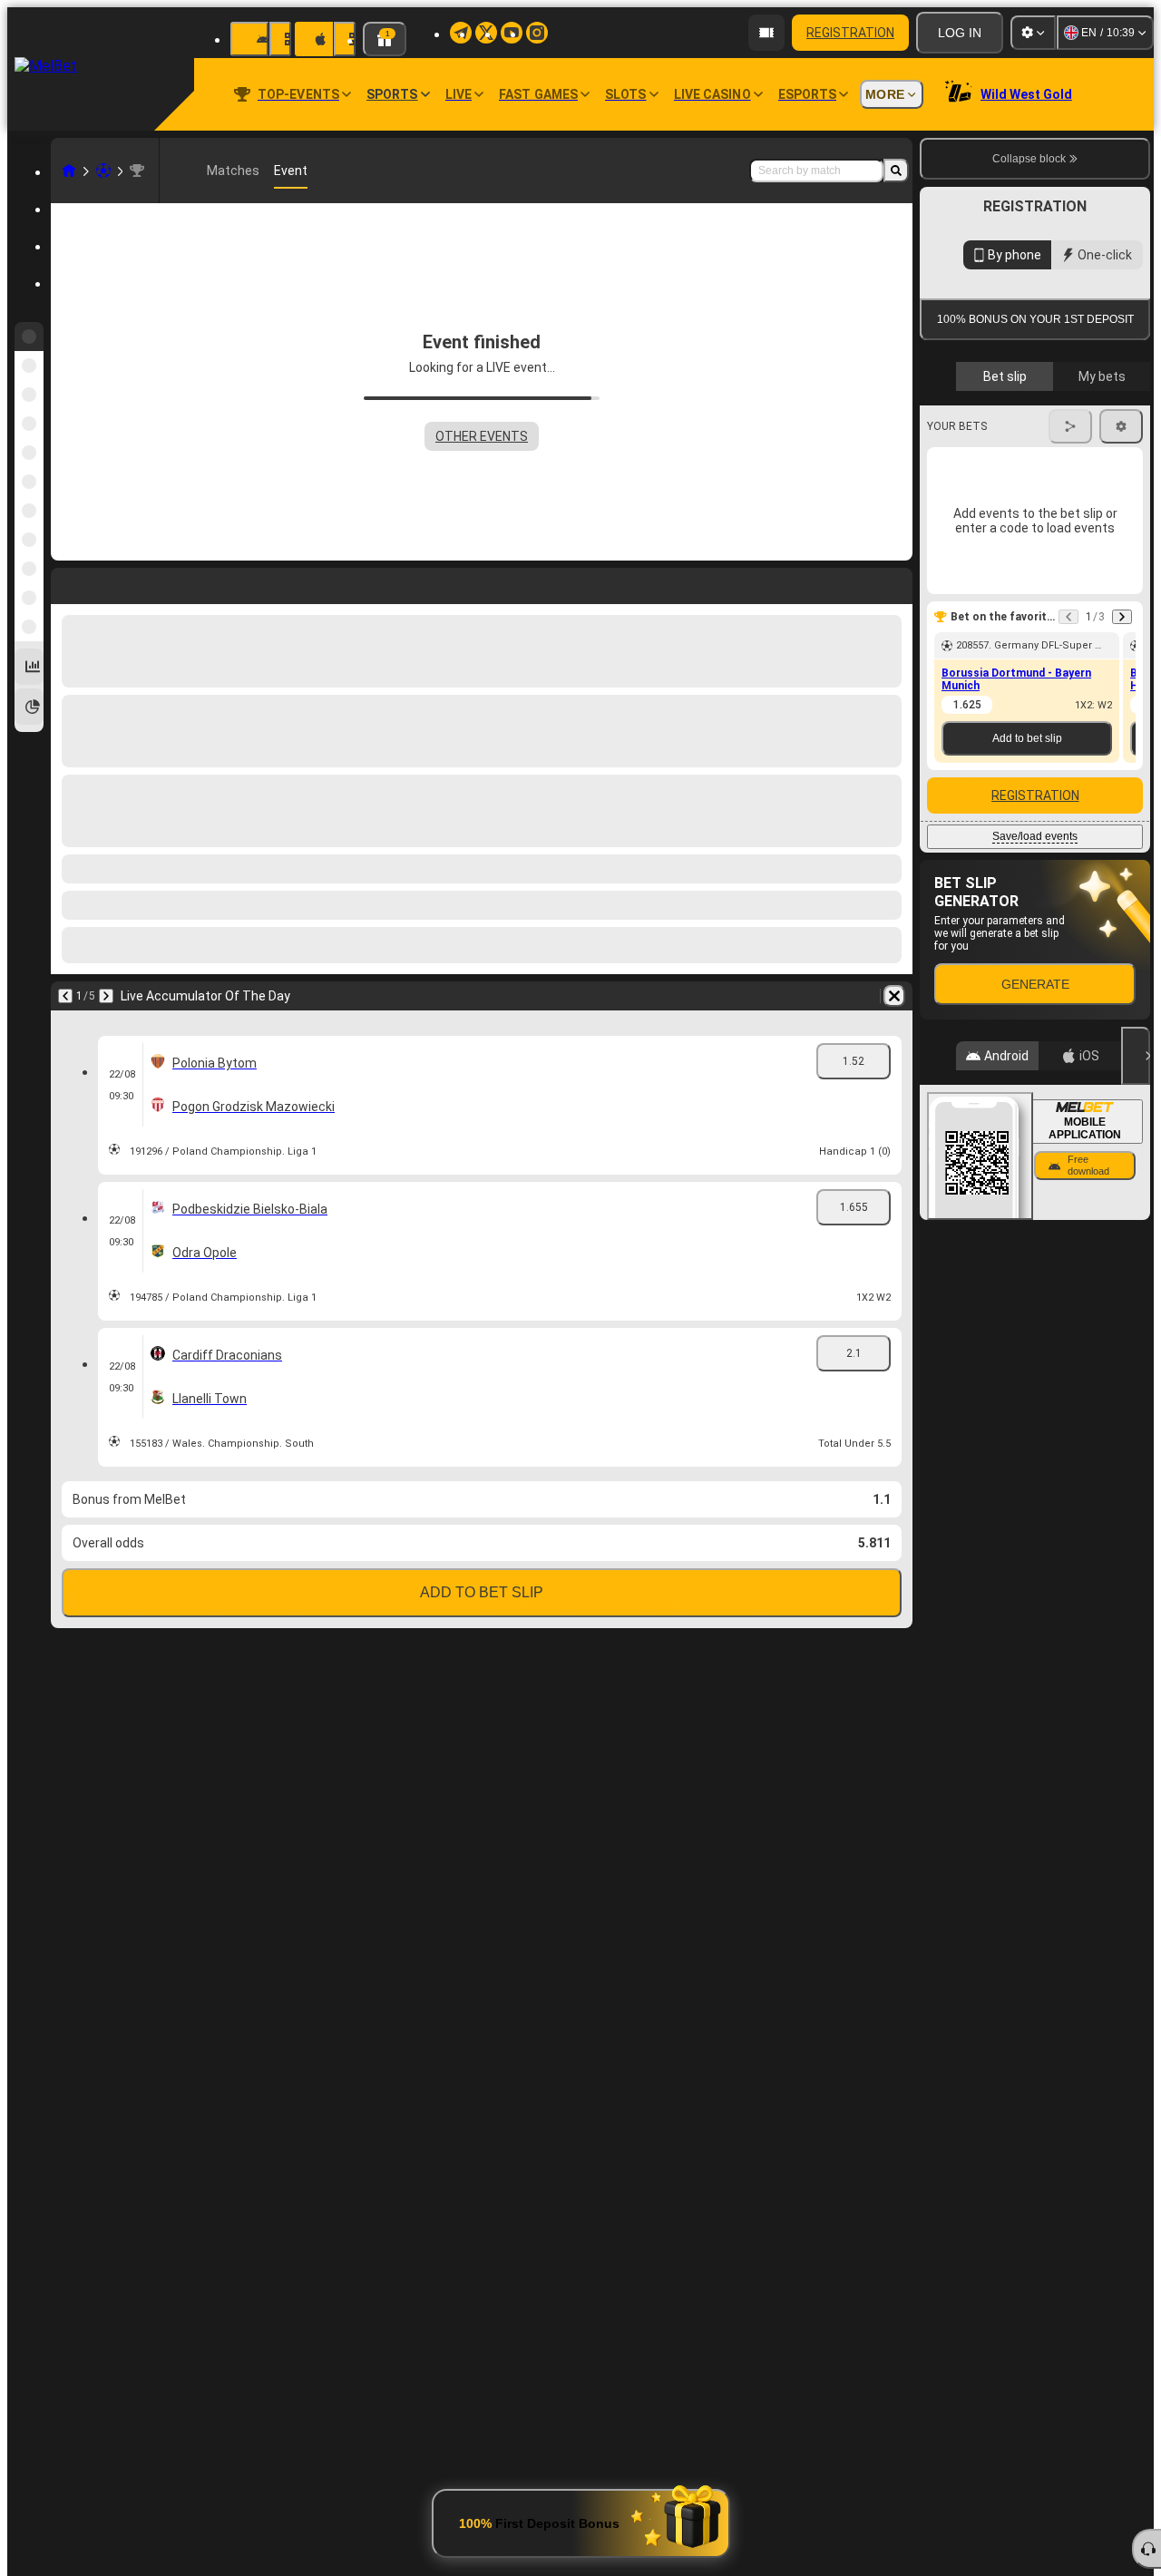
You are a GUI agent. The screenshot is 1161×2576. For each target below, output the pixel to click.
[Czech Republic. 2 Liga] (137, 171)
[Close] (1136, 1356)
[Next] (112, 582)
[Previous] (65, 582)
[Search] (896, 171)
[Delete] (894, 582)
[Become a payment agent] (766, 33)
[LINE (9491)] (69, 171)
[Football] (103, 171)
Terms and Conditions (1043, 527)
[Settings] (1033, 33)
